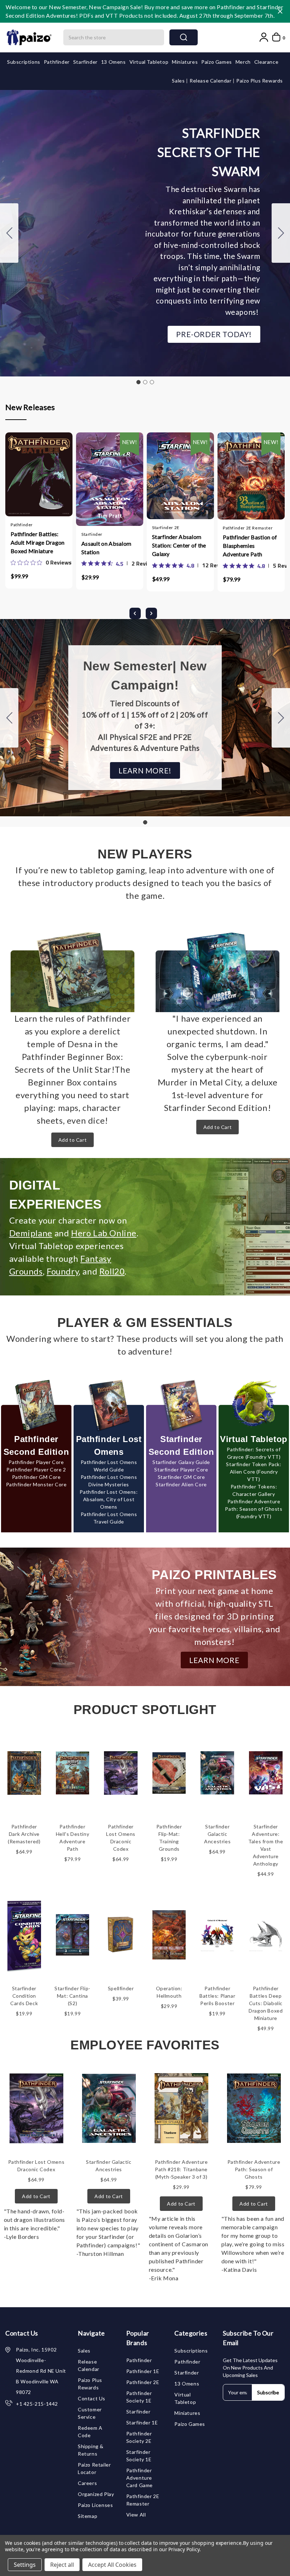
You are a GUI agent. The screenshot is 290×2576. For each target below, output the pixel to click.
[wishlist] (60, 481)
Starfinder (85, 62)
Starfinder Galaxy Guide (181, 1462)
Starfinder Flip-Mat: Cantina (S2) (72, 1996)
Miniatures (185, 62)
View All (136, 2515)
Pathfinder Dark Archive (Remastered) (24, 1834)
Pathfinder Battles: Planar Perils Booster (217, 1996)
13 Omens (114, 62)
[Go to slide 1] (138, 382)
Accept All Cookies (112, 2565)
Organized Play (96, 2494)
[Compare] (46, 481)
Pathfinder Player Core (36, 1462)
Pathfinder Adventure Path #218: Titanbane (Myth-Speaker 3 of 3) (181, 2169)
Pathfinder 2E (143, 2382)
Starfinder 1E (142, 2422)
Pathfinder (57, 62)
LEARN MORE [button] (214, 1660)
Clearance (266, 62)
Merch (243, 62)
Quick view (32, 481)
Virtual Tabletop (149, 62)
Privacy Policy (184, 2549)
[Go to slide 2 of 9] (151, 613)
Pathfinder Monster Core (36, 1484)
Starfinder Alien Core (181, 1484)
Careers (87, 2483)
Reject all (62, 2565)
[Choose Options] (89, 481)
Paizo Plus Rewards (260, 81)
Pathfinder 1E (143, 2371)
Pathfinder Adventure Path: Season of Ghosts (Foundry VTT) (254, 1509)
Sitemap (88, 2516)
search (184, 37)
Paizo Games (217, 62)
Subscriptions (24, 62)
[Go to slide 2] (281, 233)
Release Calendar (211, 81)
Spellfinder (121, 1988)
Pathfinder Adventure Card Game (140, 2478)
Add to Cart (73, 1140)
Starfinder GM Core (181, 1477)
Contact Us (92, 2398)
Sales (179, 81)
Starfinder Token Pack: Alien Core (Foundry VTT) (254, 1472)
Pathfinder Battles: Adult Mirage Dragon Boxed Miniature (38, 542)
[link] (41, 562)
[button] (214, 334)
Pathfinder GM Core (36, 1477)
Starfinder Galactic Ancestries (217, 1834)
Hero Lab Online (104, 1233)
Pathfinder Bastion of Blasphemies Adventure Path (250, 546)
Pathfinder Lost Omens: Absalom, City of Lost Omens (109, 1499)
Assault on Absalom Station (106, 548)
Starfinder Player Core (181, 1469)
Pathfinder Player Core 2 (36, 1469)
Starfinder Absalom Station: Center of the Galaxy (179, 545)
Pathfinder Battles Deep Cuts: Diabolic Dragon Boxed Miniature (266, 2003)
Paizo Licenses (95, 2505)
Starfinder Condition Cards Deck (24, 1996)
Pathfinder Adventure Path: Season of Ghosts (254, 2169)
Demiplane (31, 1233)
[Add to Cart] (18, 481)
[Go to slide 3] (9, 233)
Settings (25, 2565)
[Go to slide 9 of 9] (135, 613)
